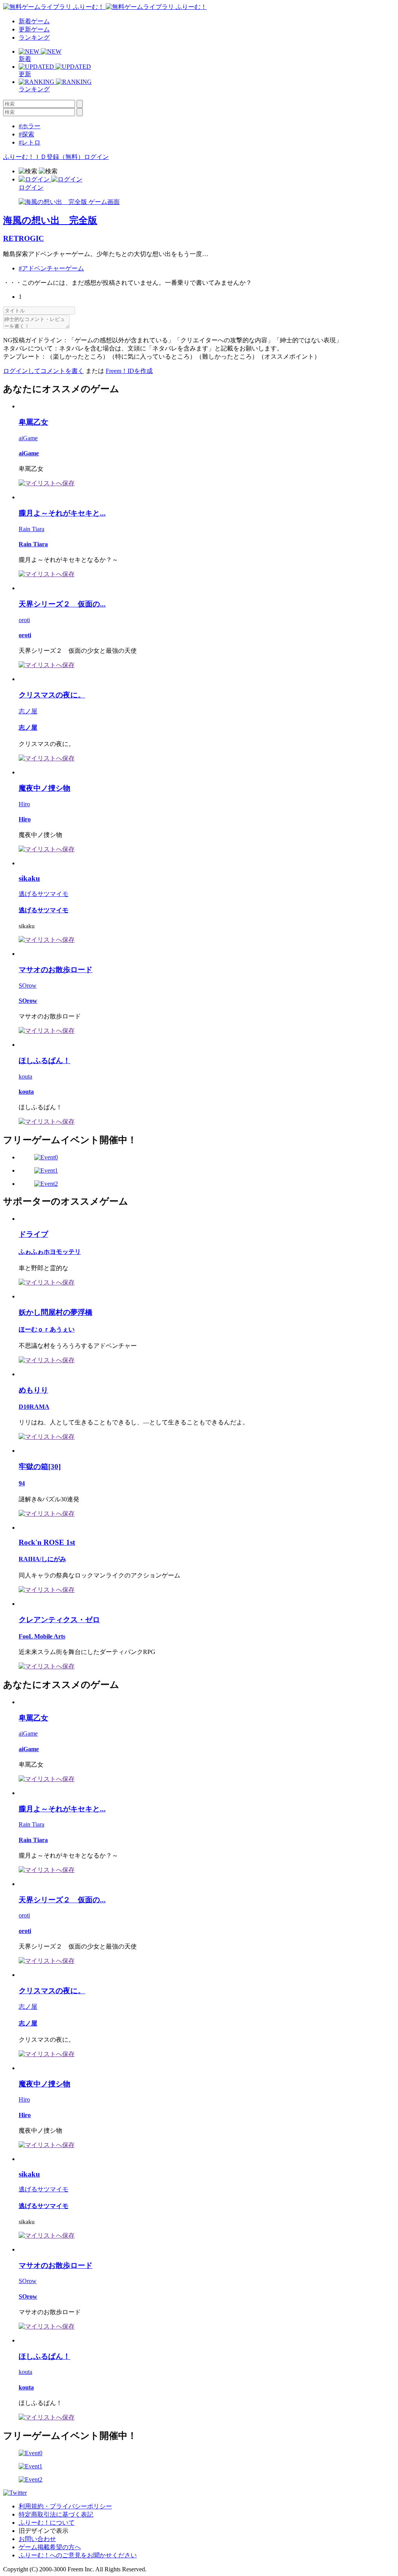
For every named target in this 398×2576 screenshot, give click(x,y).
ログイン (96, 157)
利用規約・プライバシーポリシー (65, 2506)
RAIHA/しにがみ (42, 1559)
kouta (25, 1076)
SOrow (28, 986)
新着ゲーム (34, 21)
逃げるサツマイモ (44, 894)
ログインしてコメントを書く (44, 371)
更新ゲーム (34, 29)
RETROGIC (24, 238)
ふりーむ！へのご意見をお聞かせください (78, 2555)
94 (22, 1483)
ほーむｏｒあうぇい (47, 1329)
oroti (24, 620)
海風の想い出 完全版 (50, 220)
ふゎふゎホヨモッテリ (50, 1252)
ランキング (34, 37)
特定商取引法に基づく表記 (56, 2514)
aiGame (28, 438)
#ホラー (30, 126)
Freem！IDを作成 (129, 371)
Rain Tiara (31, 529)
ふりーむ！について (47, 2523)
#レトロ (30, 142)
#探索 (26, 134)
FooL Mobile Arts (42, 1636)
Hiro (24, 804)
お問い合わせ (37, 2539)
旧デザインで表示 (44, 2531)
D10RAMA (34, 1407)
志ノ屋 (28, 711)
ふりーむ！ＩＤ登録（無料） (44, 157)
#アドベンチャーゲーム (51, 268)
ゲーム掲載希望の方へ (50, 2547)
